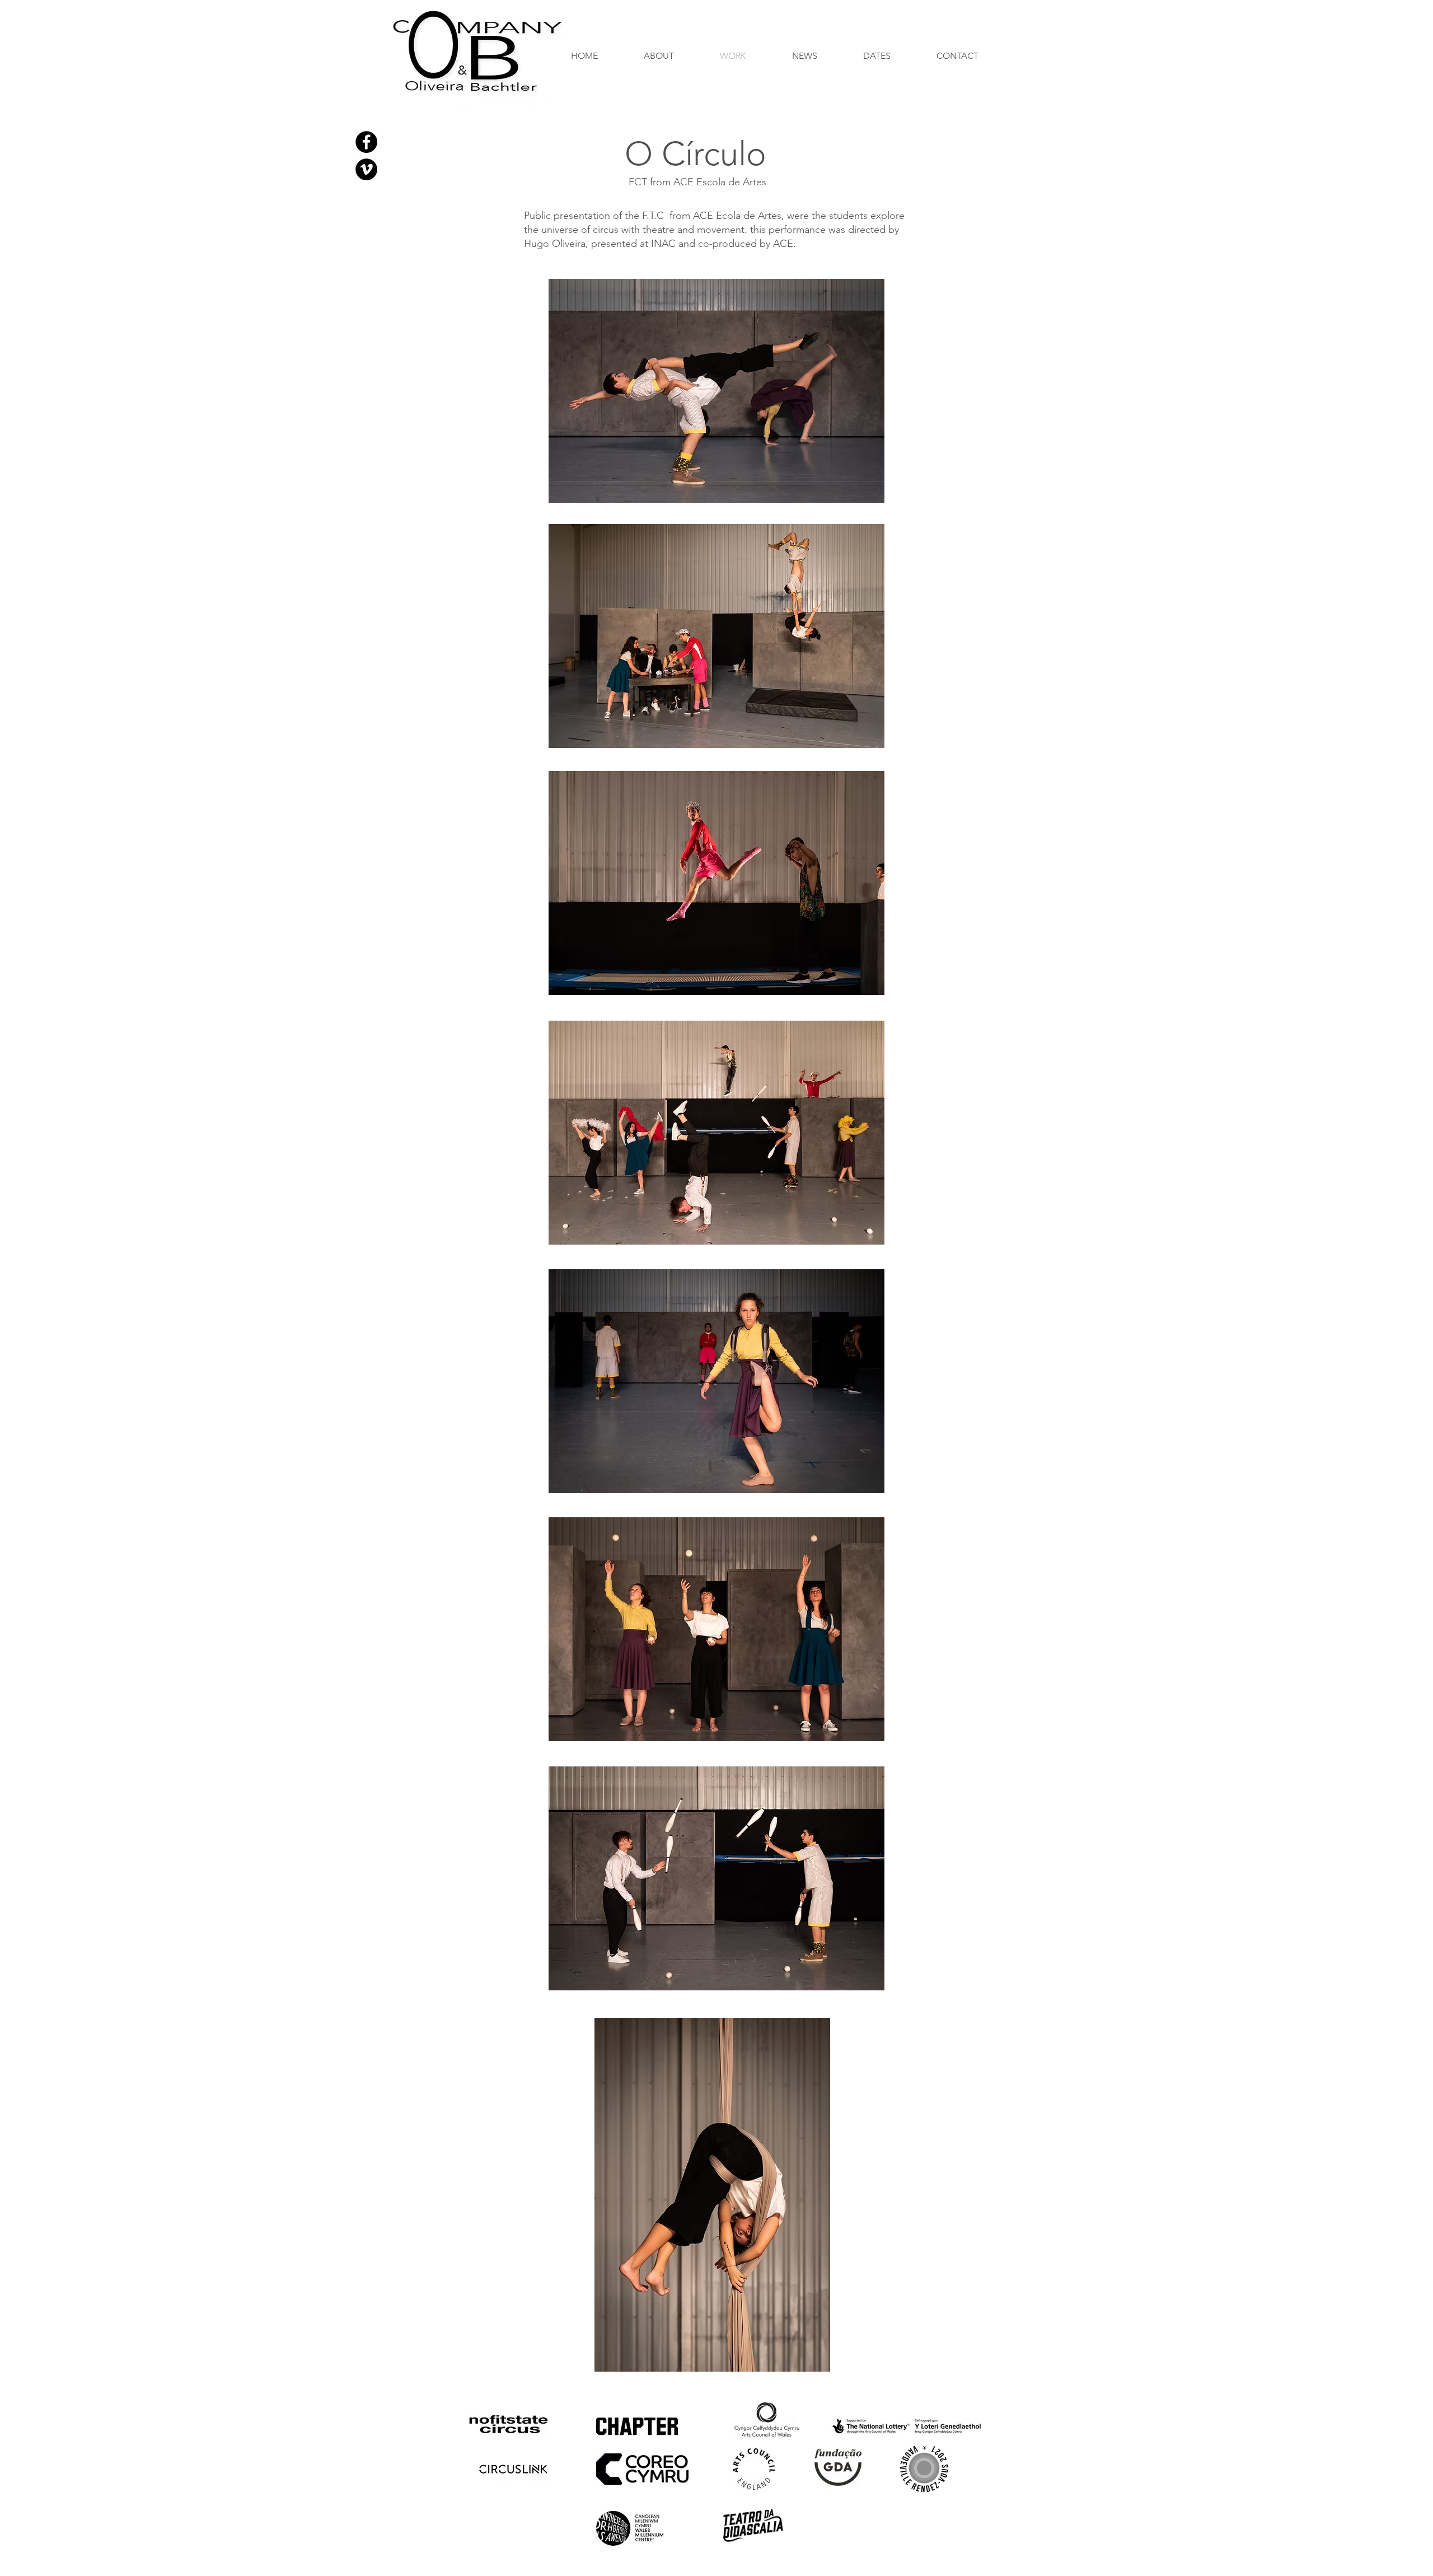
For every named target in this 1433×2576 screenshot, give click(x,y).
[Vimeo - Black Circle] (366, 169)
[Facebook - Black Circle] (366, 142)
